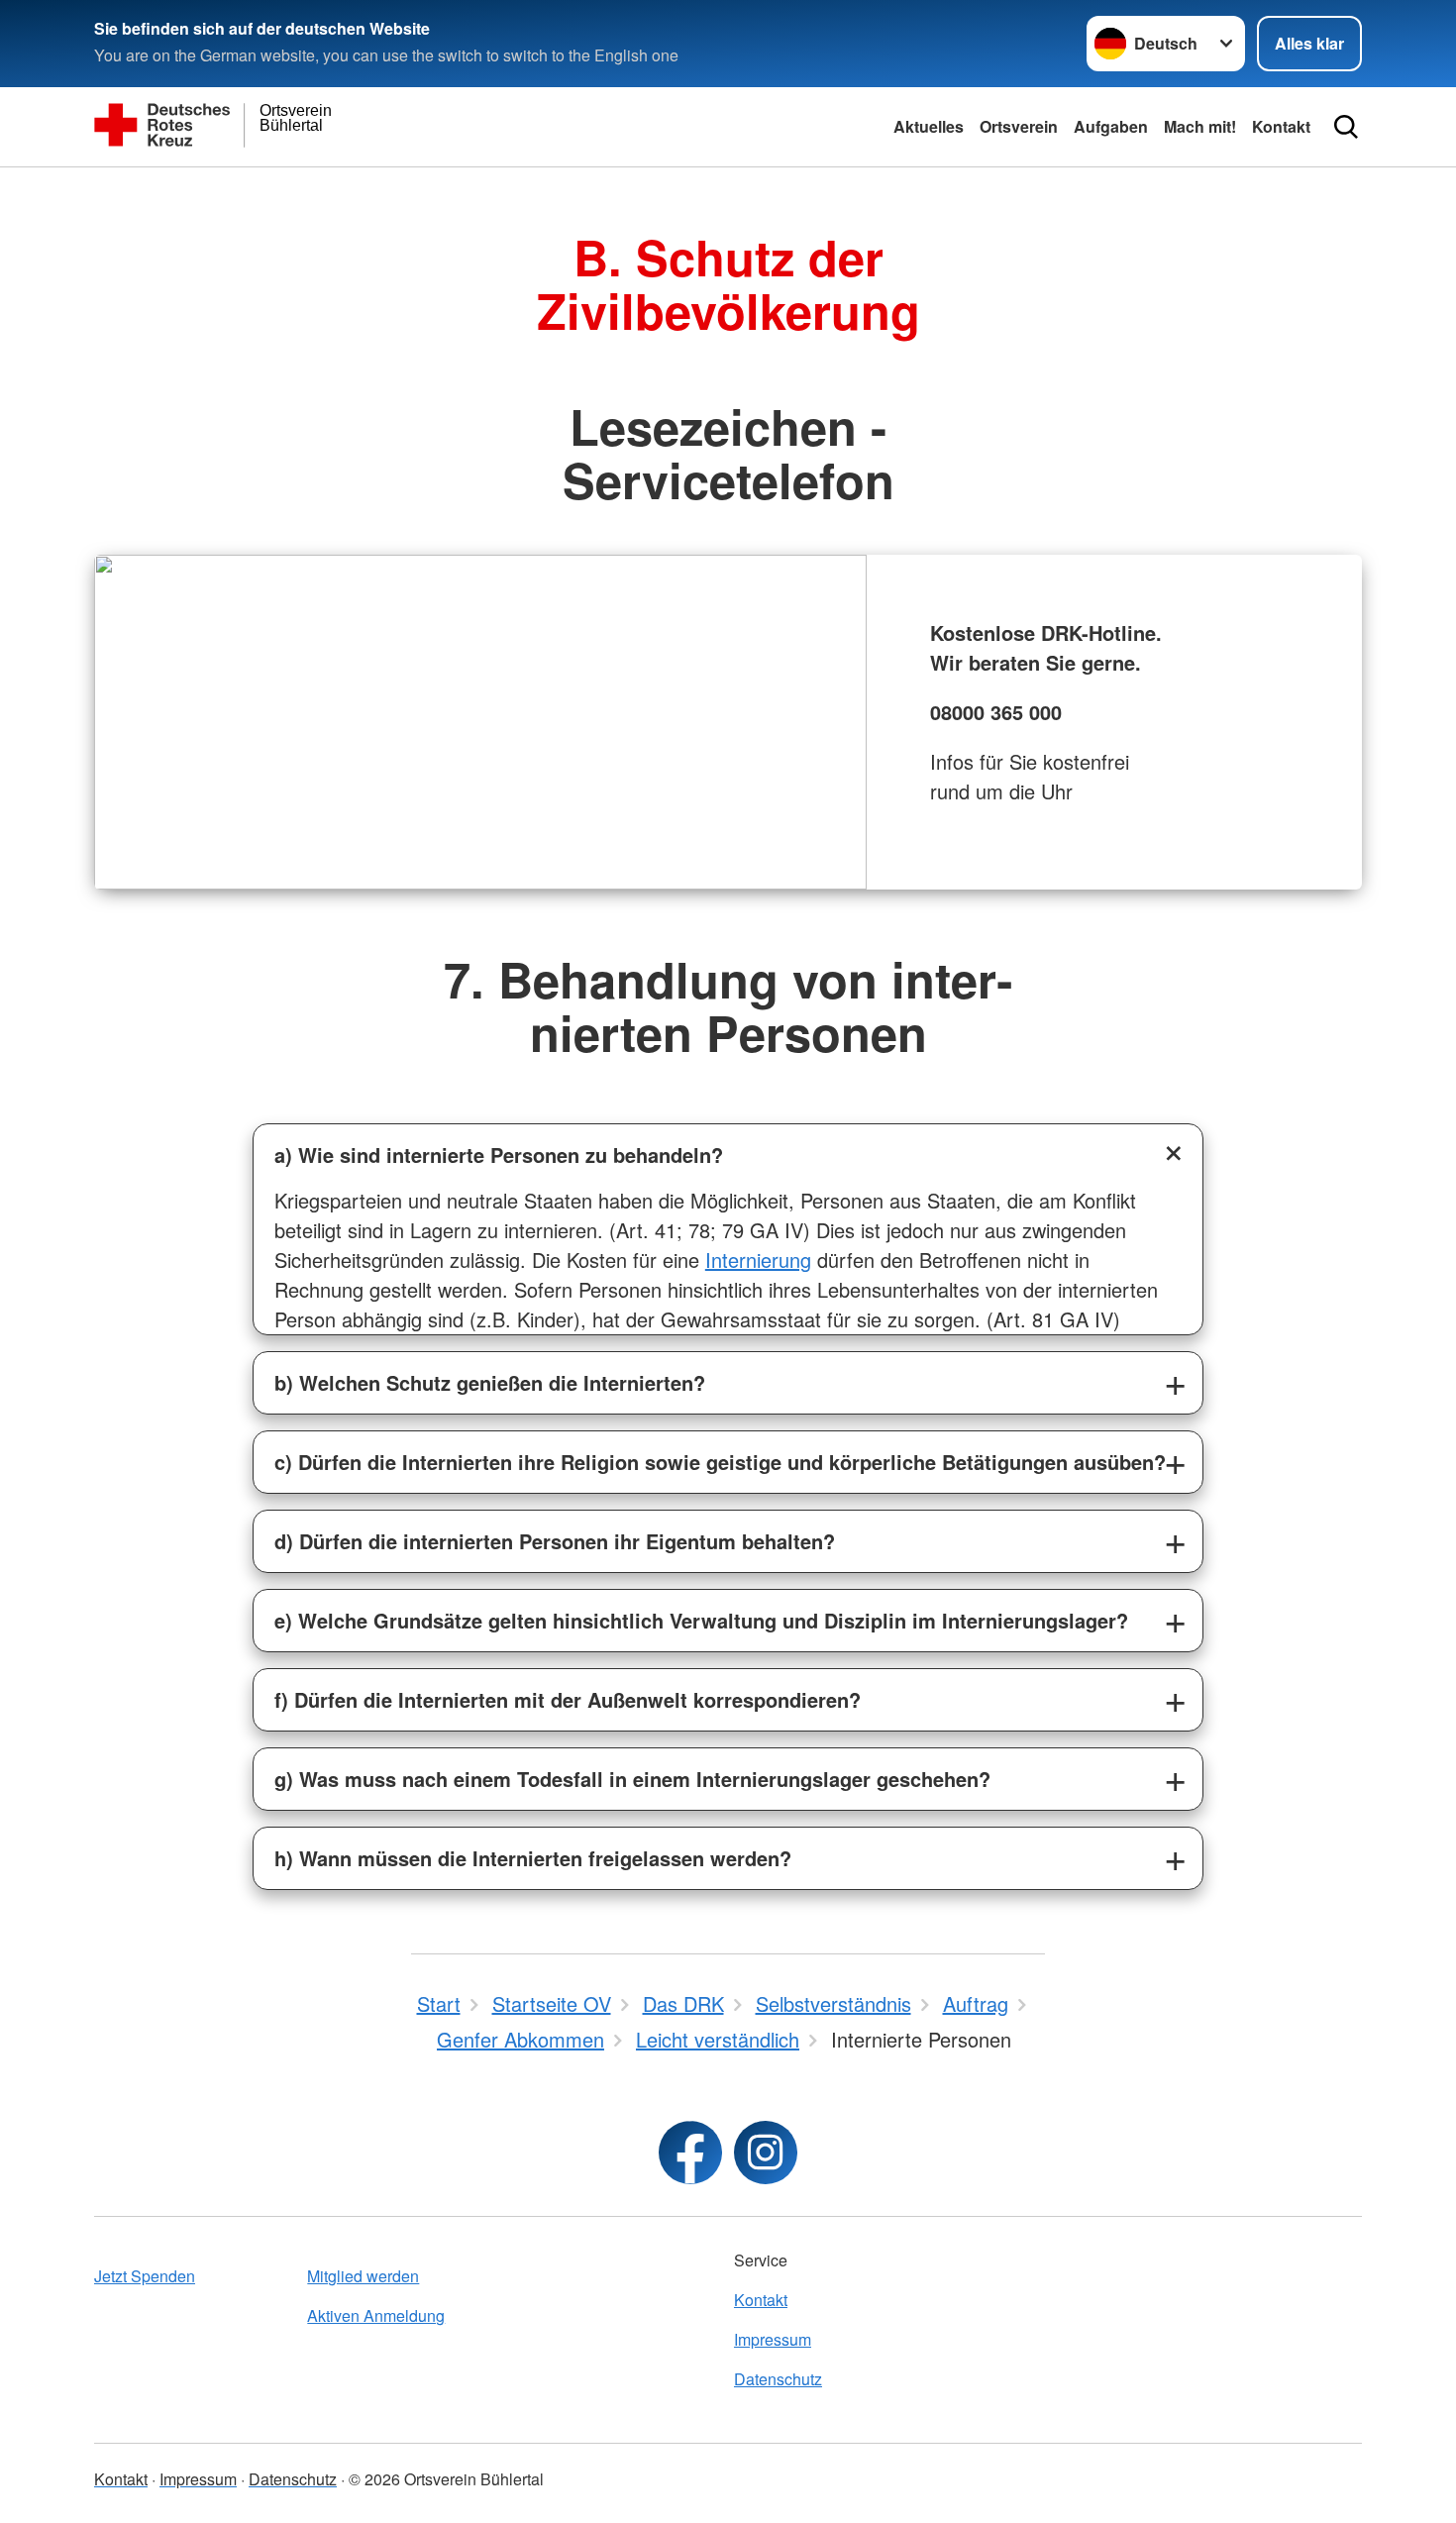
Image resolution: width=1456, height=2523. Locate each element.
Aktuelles (929, 126)
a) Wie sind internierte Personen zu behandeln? (499, 1155)
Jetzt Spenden (145, 2276)
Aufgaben (1111, 126)
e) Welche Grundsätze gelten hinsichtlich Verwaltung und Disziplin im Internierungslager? (701, 1620)
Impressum (773, 2339)
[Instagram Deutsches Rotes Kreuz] (766, 2153)
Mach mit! (1200, 126)
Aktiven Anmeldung (376, 2315)
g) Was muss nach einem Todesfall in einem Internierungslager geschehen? (632, 1779)
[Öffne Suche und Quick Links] (1346, 127)
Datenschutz (778, 2379)
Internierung (758, 1260)
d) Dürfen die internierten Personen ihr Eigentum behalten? (555, 1541)
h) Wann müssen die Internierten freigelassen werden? (533, 1858)
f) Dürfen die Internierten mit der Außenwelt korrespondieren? (568, 1699)
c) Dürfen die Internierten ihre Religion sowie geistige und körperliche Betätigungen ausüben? (720, 1462)
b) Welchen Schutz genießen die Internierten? (490, 1382)
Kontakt (1281, 126)
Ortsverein (1019, 126)
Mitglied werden (363, 2276)
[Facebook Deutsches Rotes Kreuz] (690, 2153)
